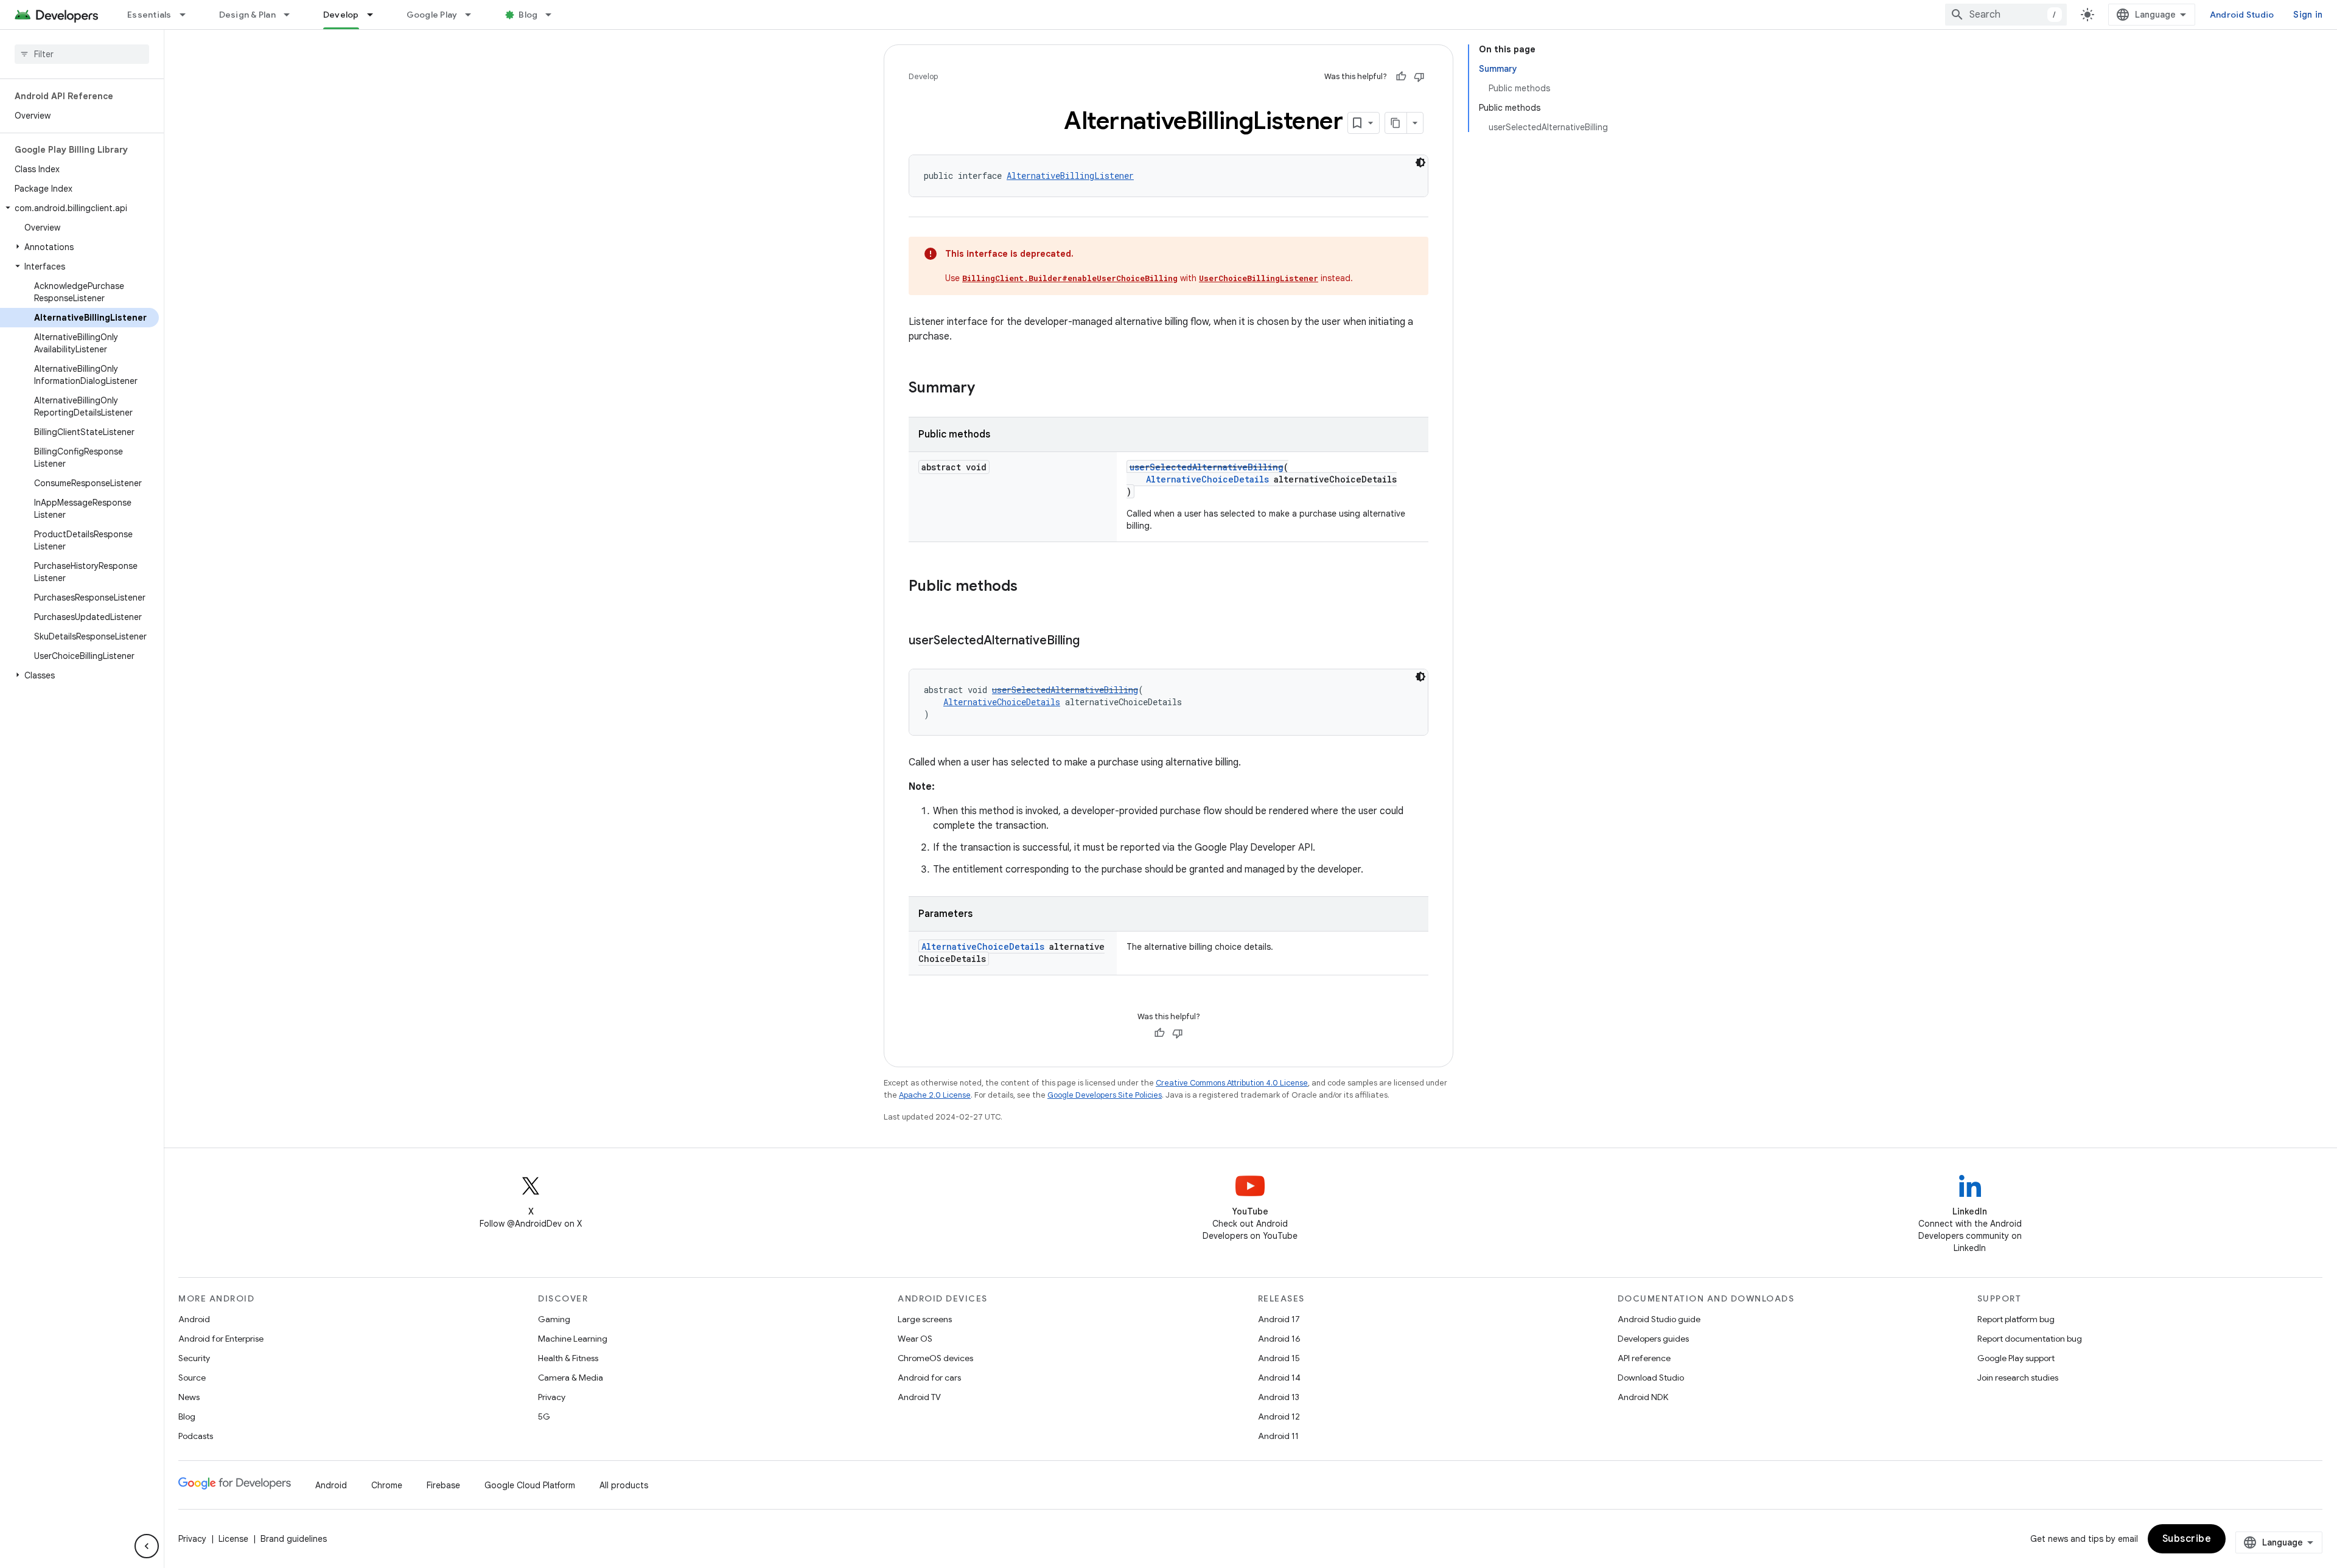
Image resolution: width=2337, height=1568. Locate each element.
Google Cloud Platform (530, 1485)
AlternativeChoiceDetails (1207, 479)
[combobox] (2006, 15)
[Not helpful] (1419, 77)
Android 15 (1279, 1358)
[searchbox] (82, 54)
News (189, 1397)
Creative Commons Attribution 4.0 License (1232, 1083)
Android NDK (1643, 1397)
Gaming (554, 1319)
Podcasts (196, 1436)
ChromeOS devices (935, 1358)
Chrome (387, 1485)
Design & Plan (247, 15)
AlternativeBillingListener (1070, 176)
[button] (79, 208)
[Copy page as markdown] (1396, 123)
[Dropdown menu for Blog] (554, 15)
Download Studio (1651, 1378)
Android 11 (1278, 1436)
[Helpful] (1401, 77)
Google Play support (2016, 1358)
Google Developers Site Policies (1105, 1095)
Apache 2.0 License (935, 1095)
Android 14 (1279, 1378)
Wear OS (915, 1339)
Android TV (919, 1397)
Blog (528, 15)
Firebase (443, 1485)
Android (194, 1319)
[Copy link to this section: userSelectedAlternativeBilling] (1092, 641)
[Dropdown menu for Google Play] (473, 15)
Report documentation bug (2030, 1339)
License (233, 1539)
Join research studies (2018, 1378)
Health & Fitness (568, 1358)
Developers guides (1653, 1339)
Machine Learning (573, 1339)
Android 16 (1279, 1339)
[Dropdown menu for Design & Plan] (292, 15)
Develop (341, 15)
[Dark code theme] (1420, 162)
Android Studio (2242, 15)
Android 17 (1279, 1319)
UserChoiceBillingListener (1259, 278)
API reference (1644, 1358)
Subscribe (2187, 1539)
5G (544, 1416)
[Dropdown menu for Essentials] (188, 15)
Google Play (432, 15)
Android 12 (1279, 1416)
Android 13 (1279, 1397)
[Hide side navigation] (147, 1546)
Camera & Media (571, 1378)
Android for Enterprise (221, 1339)
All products (624, 1485)
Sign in (2308, 15)
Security (194, 1358)
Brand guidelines (294, 1539)
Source (192, 1378)
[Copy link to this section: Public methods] (1030, 587)
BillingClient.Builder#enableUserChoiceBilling (1070, 278)
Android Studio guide (1659, 1319)
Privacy (552, 1397)
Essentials (149, 15)
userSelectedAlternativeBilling (1207, 467)
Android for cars (929, 1378)
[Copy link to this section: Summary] (987, 389)
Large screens (925, 1319)
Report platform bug (2016, 1319)
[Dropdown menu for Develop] (376, 15)
